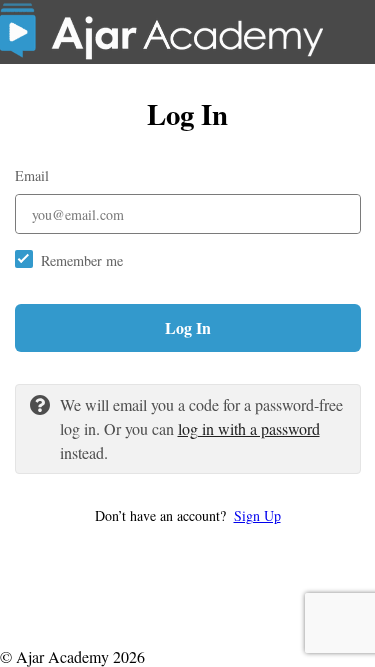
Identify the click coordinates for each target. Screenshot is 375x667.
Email (32, 175)
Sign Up (257, 515)
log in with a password (249, 428)
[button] (188, 515)
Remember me (82, 260)
